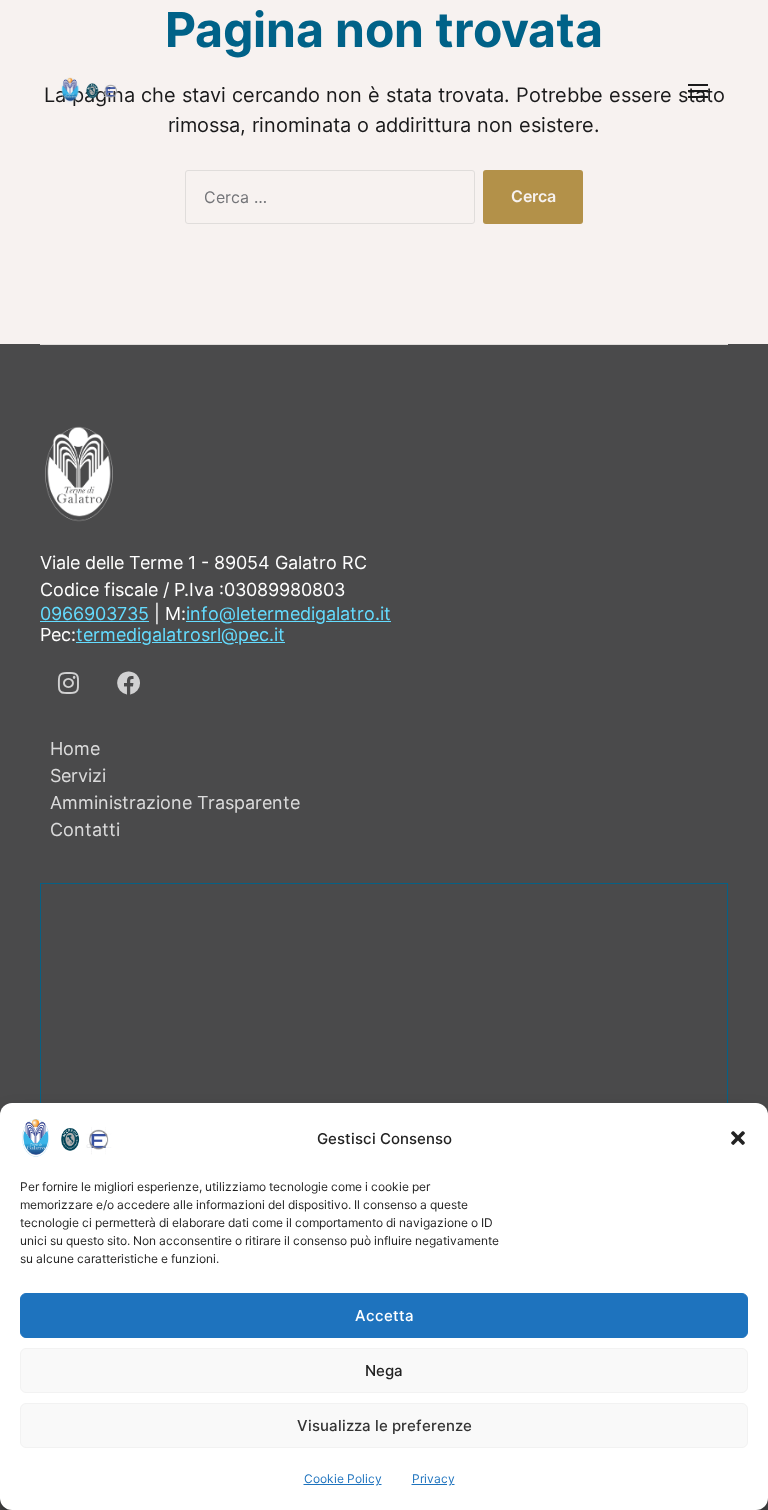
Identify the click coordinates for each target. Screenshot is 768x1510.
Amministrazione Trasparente (175, 802)
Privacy (433, 1478)
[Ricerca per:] (326, 201)
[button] (738, 1138)
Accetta (384, 1315)
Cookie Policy (343, 1478)
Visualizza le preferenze (384, 1425)
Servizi (78, 775)
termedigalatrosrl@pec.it (180, 634)
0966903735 (94, 613)
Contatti (85, 829)
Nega (384, 1370)
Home (75, 748)
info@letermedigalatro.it (288, 613)
